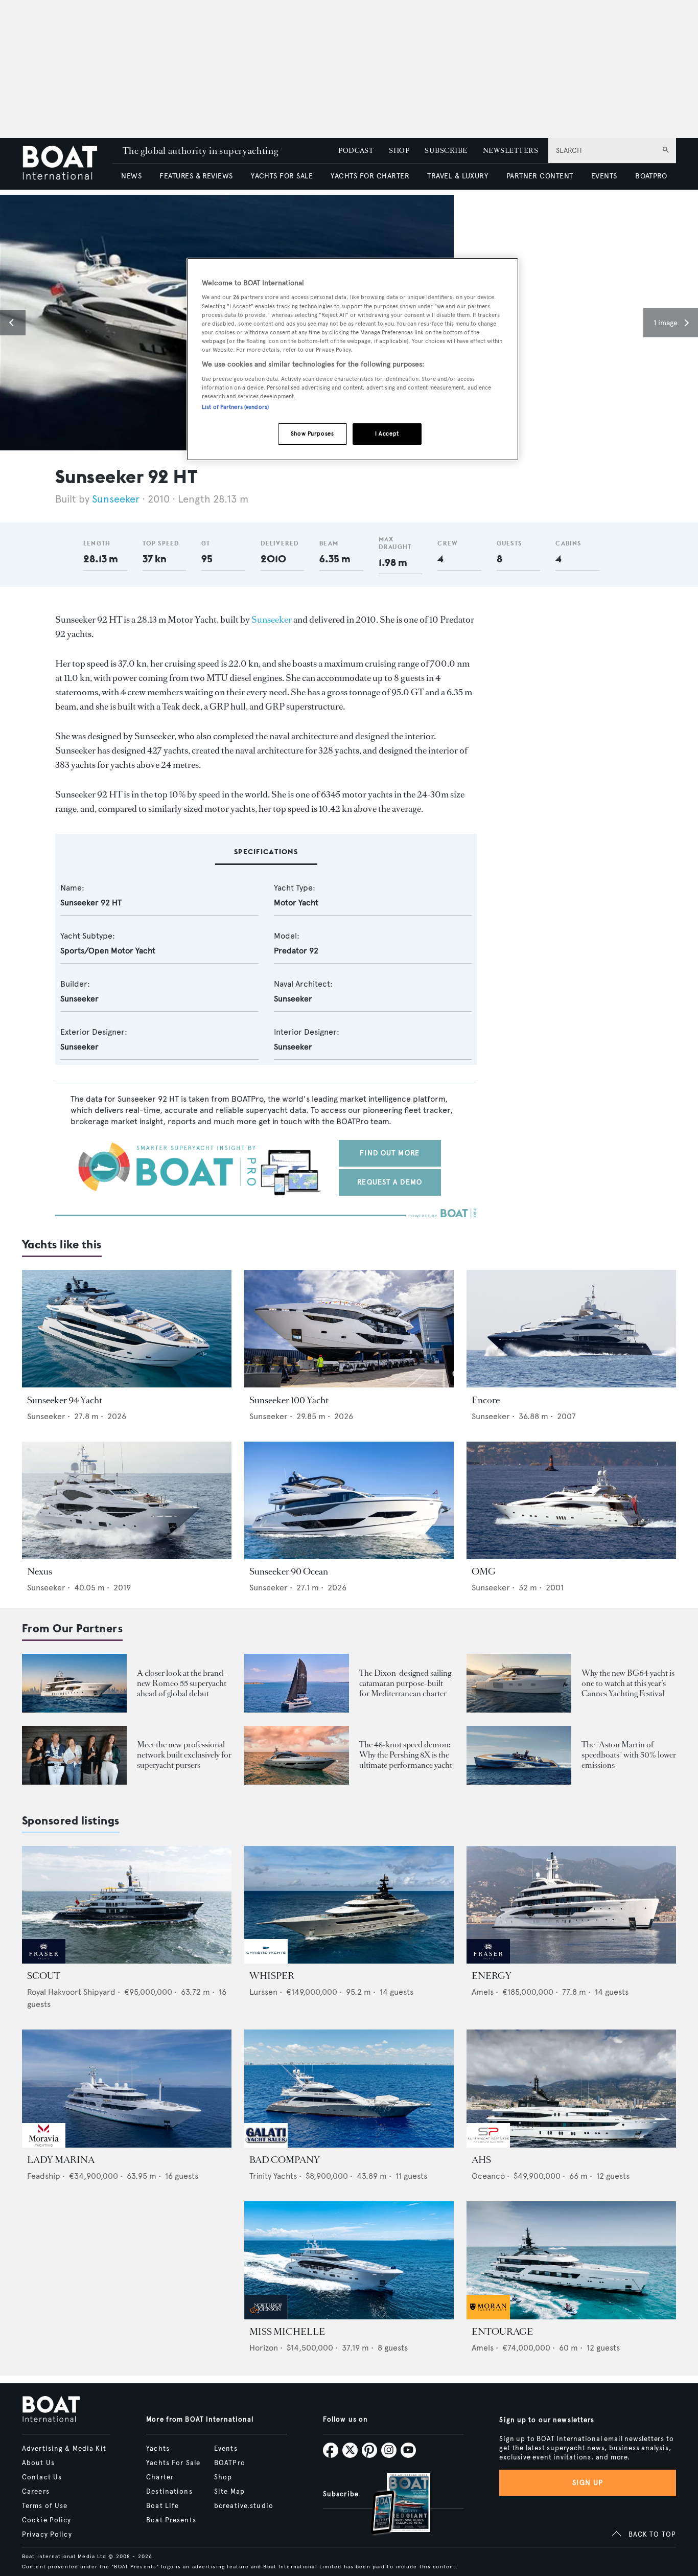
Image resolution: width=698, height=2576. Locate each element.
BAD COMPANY (285, 2160)
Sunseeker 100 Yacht (289, 1400)
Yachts (158, 2449)
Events (226, 2449)
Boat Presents (171, 2520)
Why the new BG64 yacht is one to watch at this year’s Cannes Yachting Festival (628, 1683)
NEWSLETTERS (510, 151)
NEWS (131, 176)
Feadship (44, 2176)
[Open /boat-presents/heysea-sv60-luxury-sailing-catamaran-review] (297, 1683)
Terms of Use (45, 2506)
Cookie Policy (47, 2520)
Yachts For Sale (173, 2463)
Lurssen (263, 1992)
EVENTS (604, 176)
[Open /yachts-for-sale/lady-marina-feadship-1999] (127, 2089)
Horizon (264, 2348)
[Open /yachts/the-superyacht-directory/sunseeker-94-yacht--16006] (127, 1329)
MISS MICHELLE (287, 2332)
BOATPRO (651, 176)
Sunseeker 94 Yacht (65, 1400)
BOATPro (230, 2463)
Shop (223, 2477)
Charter (160, 2477)
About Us (38, 2463)
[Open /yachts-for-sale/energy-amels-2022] (571, 1905)
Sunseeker (116, 499)
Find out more (390, 1153)
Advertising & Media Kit (64, 2449)
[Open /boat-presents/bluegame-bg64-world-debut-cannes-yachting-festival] (519, 1683)
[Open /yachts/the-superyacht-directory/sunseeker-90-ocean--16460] (349, 1501)
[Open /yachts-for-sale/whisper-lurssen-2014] (349, 1905)
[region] (353, 359)
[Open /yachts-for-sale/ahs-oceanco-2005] (571, 2089)
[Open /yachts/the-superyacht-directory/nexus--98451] (127, 1501)
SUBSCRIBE (446, 151)
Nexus (40, 1571)
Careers (36, 2492)
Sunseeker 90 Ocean (289, 1571)
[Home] (67, 164)
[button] (13, 323)
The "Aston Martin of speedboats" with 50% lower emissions (629, 1755)
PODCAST (356, 151)
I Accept (387, 434)
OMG (484, 1571)
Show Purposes (312, 434)
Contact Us (42, 2477)
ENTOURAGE (502, 2332)
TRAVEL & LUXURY (458, 176)
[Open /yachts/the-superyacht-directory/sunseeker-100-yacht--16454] (349, 1329)
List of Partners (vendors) (235, 407)
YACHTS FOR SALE (282, 176)
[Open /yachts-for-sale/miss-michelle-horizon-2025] (349, 2260)
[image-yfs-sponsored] (44, 1961)
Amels (483, 1992)
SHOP (399, 151)
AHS (481, 2160)
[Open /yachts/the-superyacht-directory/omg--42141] (571, 1501)
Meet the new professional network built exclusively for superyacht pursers (184, 1755)
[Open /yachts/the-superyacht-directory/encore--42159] (571, 1329)
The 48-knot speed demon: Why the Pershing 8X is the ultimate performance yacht (406, 1755)
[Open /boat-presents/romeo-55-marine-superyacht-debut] (74, 1683)
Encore (486, 1400)
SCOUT (44, 1976)
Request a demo (390, 1182)
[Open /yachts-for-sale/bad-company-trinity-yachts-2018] (349, 2089)
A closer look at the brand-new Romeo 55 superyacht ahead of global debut (182, 1683)
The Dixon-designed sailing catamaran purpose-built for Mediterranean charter (405, 1683)
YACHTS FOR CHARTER (370, 176)
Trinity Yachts (273, 2176)
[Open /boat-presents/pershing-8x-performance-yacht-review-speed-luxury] (297, 1755)
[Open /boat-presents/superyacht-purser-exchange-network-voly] (74, 1755)
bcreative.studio (244, 2506)
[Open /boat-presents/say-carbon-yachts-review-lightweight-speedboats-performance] (519, 1755)
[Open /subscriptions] (392, 2505)
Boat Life (162, 2506)
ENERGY (492, 1976)
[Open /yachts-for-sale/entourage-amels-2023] (571, 2260)
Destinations (169, 2492)
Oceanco (488, 2176)
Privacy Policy (47, 2535)
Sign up (588, 2483)
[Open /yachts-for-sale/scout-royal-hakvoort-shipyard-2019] (127, 1905)
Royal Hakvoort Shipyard (71, 1992)
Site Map (229, 2492)
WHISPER (272, 1976)
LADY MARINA (61, 2160)
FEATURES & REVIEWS (196, 176)
